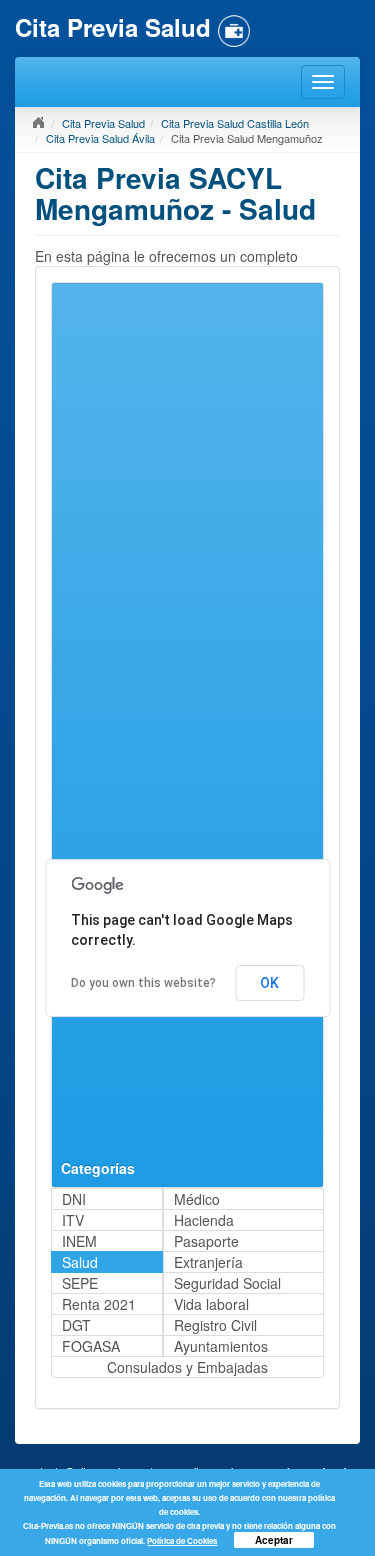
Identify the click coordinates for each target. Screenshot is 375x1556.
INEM (79, 1241)
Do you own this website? (143, 983)
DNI (74, 1199)
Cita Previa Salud (103, 123)
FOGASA (91, 1346)
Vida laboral (211, 1304)
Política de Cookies (182, 1540)
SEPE (80, 1283)
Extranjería (208, 1262)
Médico (197, 1199)
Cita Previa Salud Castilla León (235, 123)
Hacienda (204, 1220)
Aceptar (274, 1540)
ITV (73, 1220)
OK (269, 983)
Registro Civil (215, 1325)
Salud (80, 1262)
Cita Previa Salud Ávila (100, 138)
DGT (76, 1325)
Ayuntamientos (221, 1346)
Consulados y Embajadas (187, 1367)
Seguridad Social (227, 1283)
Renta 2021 (99, 1304)
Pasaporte (206, 1241)
